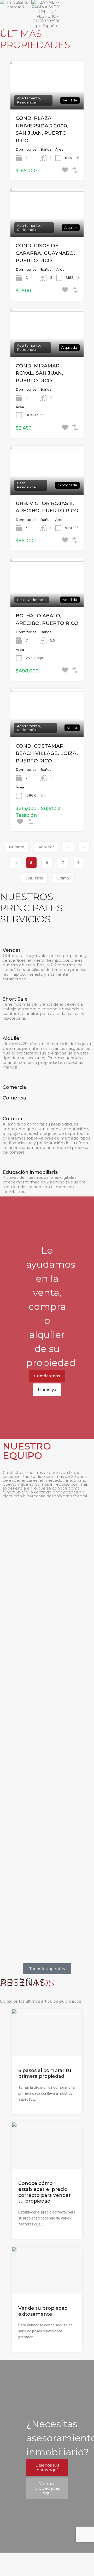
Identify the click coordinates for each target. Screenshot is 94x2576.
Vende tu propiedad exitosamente (43, 2311)
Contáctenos (47, 1376)
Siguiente (34, 878)
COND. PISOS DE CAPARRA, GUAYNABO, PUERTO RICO (45, 253)
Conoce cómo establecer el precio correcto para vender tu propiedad (45, 2192)
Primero (17, 847)
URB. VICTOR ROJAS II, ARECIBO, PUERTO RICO (47, 507)
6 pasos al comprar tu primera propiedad (45, 2073)
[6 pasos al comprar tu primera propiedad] (47, 2054)
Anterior (46, 847)
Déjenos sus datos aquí (47, 2467)
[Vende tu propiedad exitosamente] (47, 2291)
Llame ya (47, 1390)
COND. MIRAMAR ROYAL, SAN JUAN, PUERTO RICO (39, 373)
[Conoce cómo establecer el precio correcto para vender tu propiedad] (47, 2166)
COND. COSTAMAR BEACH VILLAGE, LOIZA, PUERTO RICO (47, 753)
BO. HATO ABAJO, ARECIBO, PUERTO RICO (47, 619)
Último (63, 878)
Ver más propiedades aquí (47, 2488)
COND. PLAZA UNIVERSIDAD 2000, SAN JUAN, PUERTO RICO (42, 129)
